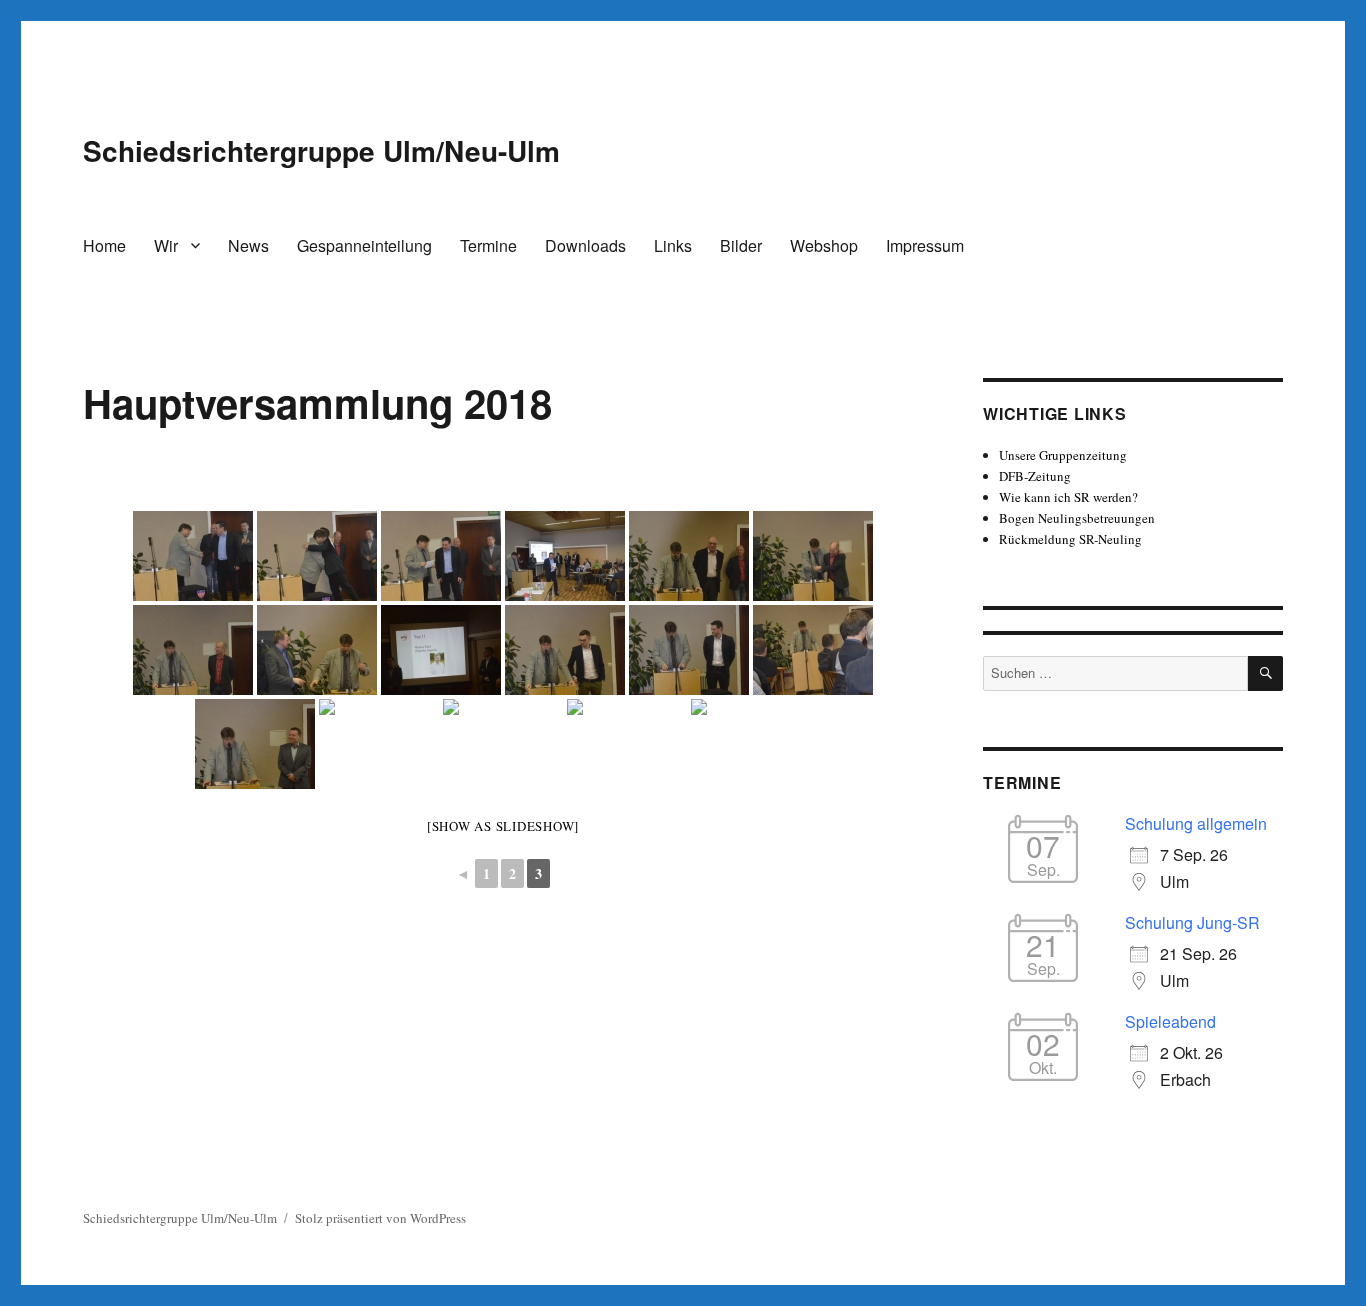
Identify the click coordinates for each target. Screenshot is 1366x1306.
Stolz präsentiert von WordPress (380, 1218)
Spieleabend (1170, 1021)
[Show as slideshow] (503, 826)
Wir (166, 245)
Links (673, 245)
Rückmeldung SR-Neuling (1070, 539)
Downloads (585, 245)
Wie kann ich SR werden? (1068, 497)
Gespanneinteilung (364, 245)
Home (104, 245)
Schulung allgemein (1196, 823)
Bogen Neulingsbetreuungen (1077, 518)
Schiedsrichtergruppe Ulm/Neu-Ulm (321, 150)
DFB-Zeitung (1035, 476)
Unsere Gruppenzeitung (1063, 455)
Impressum (925, 245)
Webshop (824, 245)
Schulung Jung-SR (1192, 922)
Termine (488, 245)
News (248, 245)
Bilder (741, 245)
